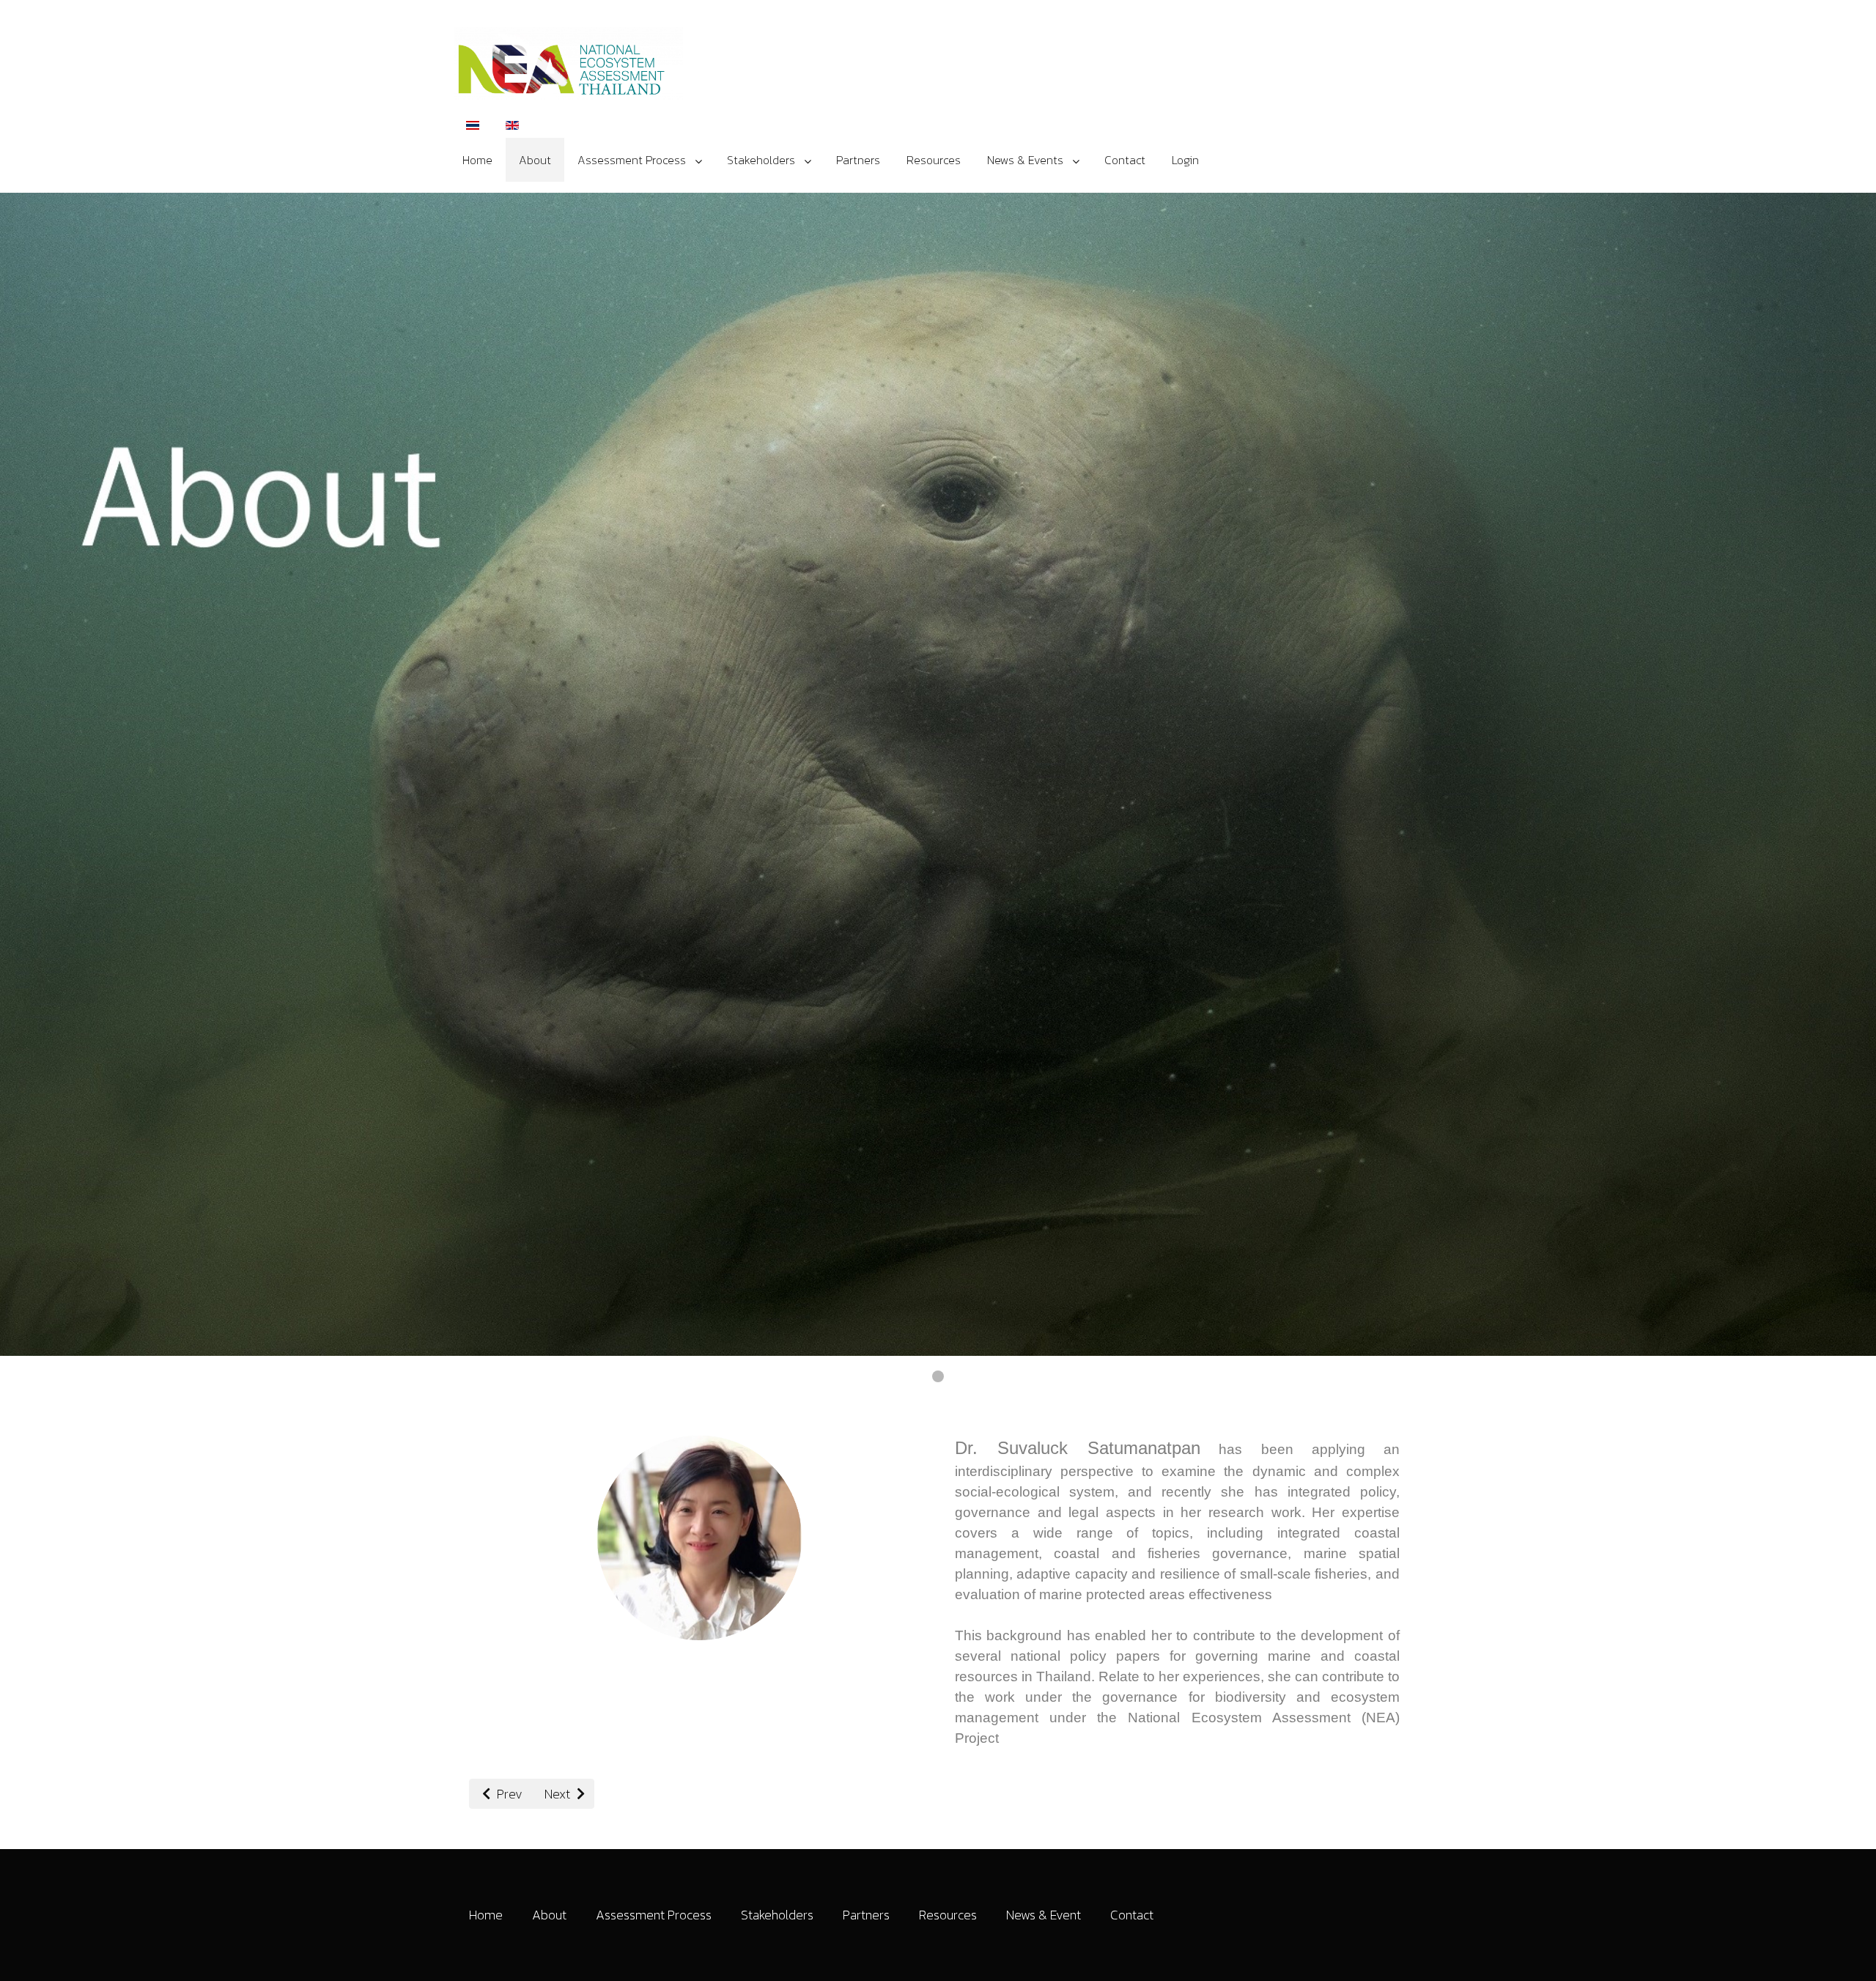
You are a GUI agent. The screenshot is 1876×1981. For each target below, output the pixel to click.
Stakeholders (777, 1915)
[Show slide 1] (938, 1376)
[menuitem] (477, 160)
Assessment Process (654, 1915)
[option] (473, 124)
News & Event (1044, 1915)
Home (486, 1915)
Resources (948, 1915)
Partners (866, 1915)
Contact (1132, 1915)
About (549, 1915)
